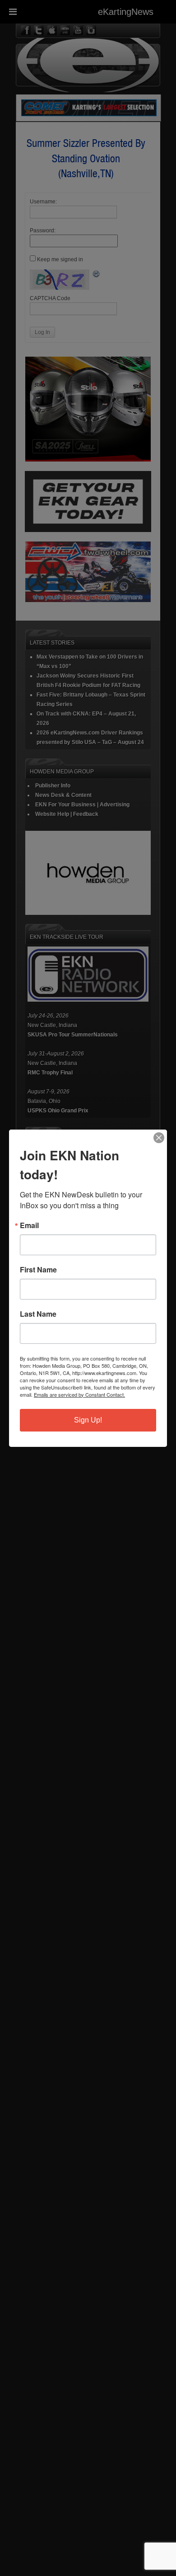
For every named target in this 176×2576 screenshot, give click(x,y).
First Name (38, 1270)
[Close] (159, 1138)
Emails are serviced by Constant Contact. (79, 1394)
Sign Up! (88, 1420)
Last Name (38, 1314)
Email (29, 1225)
